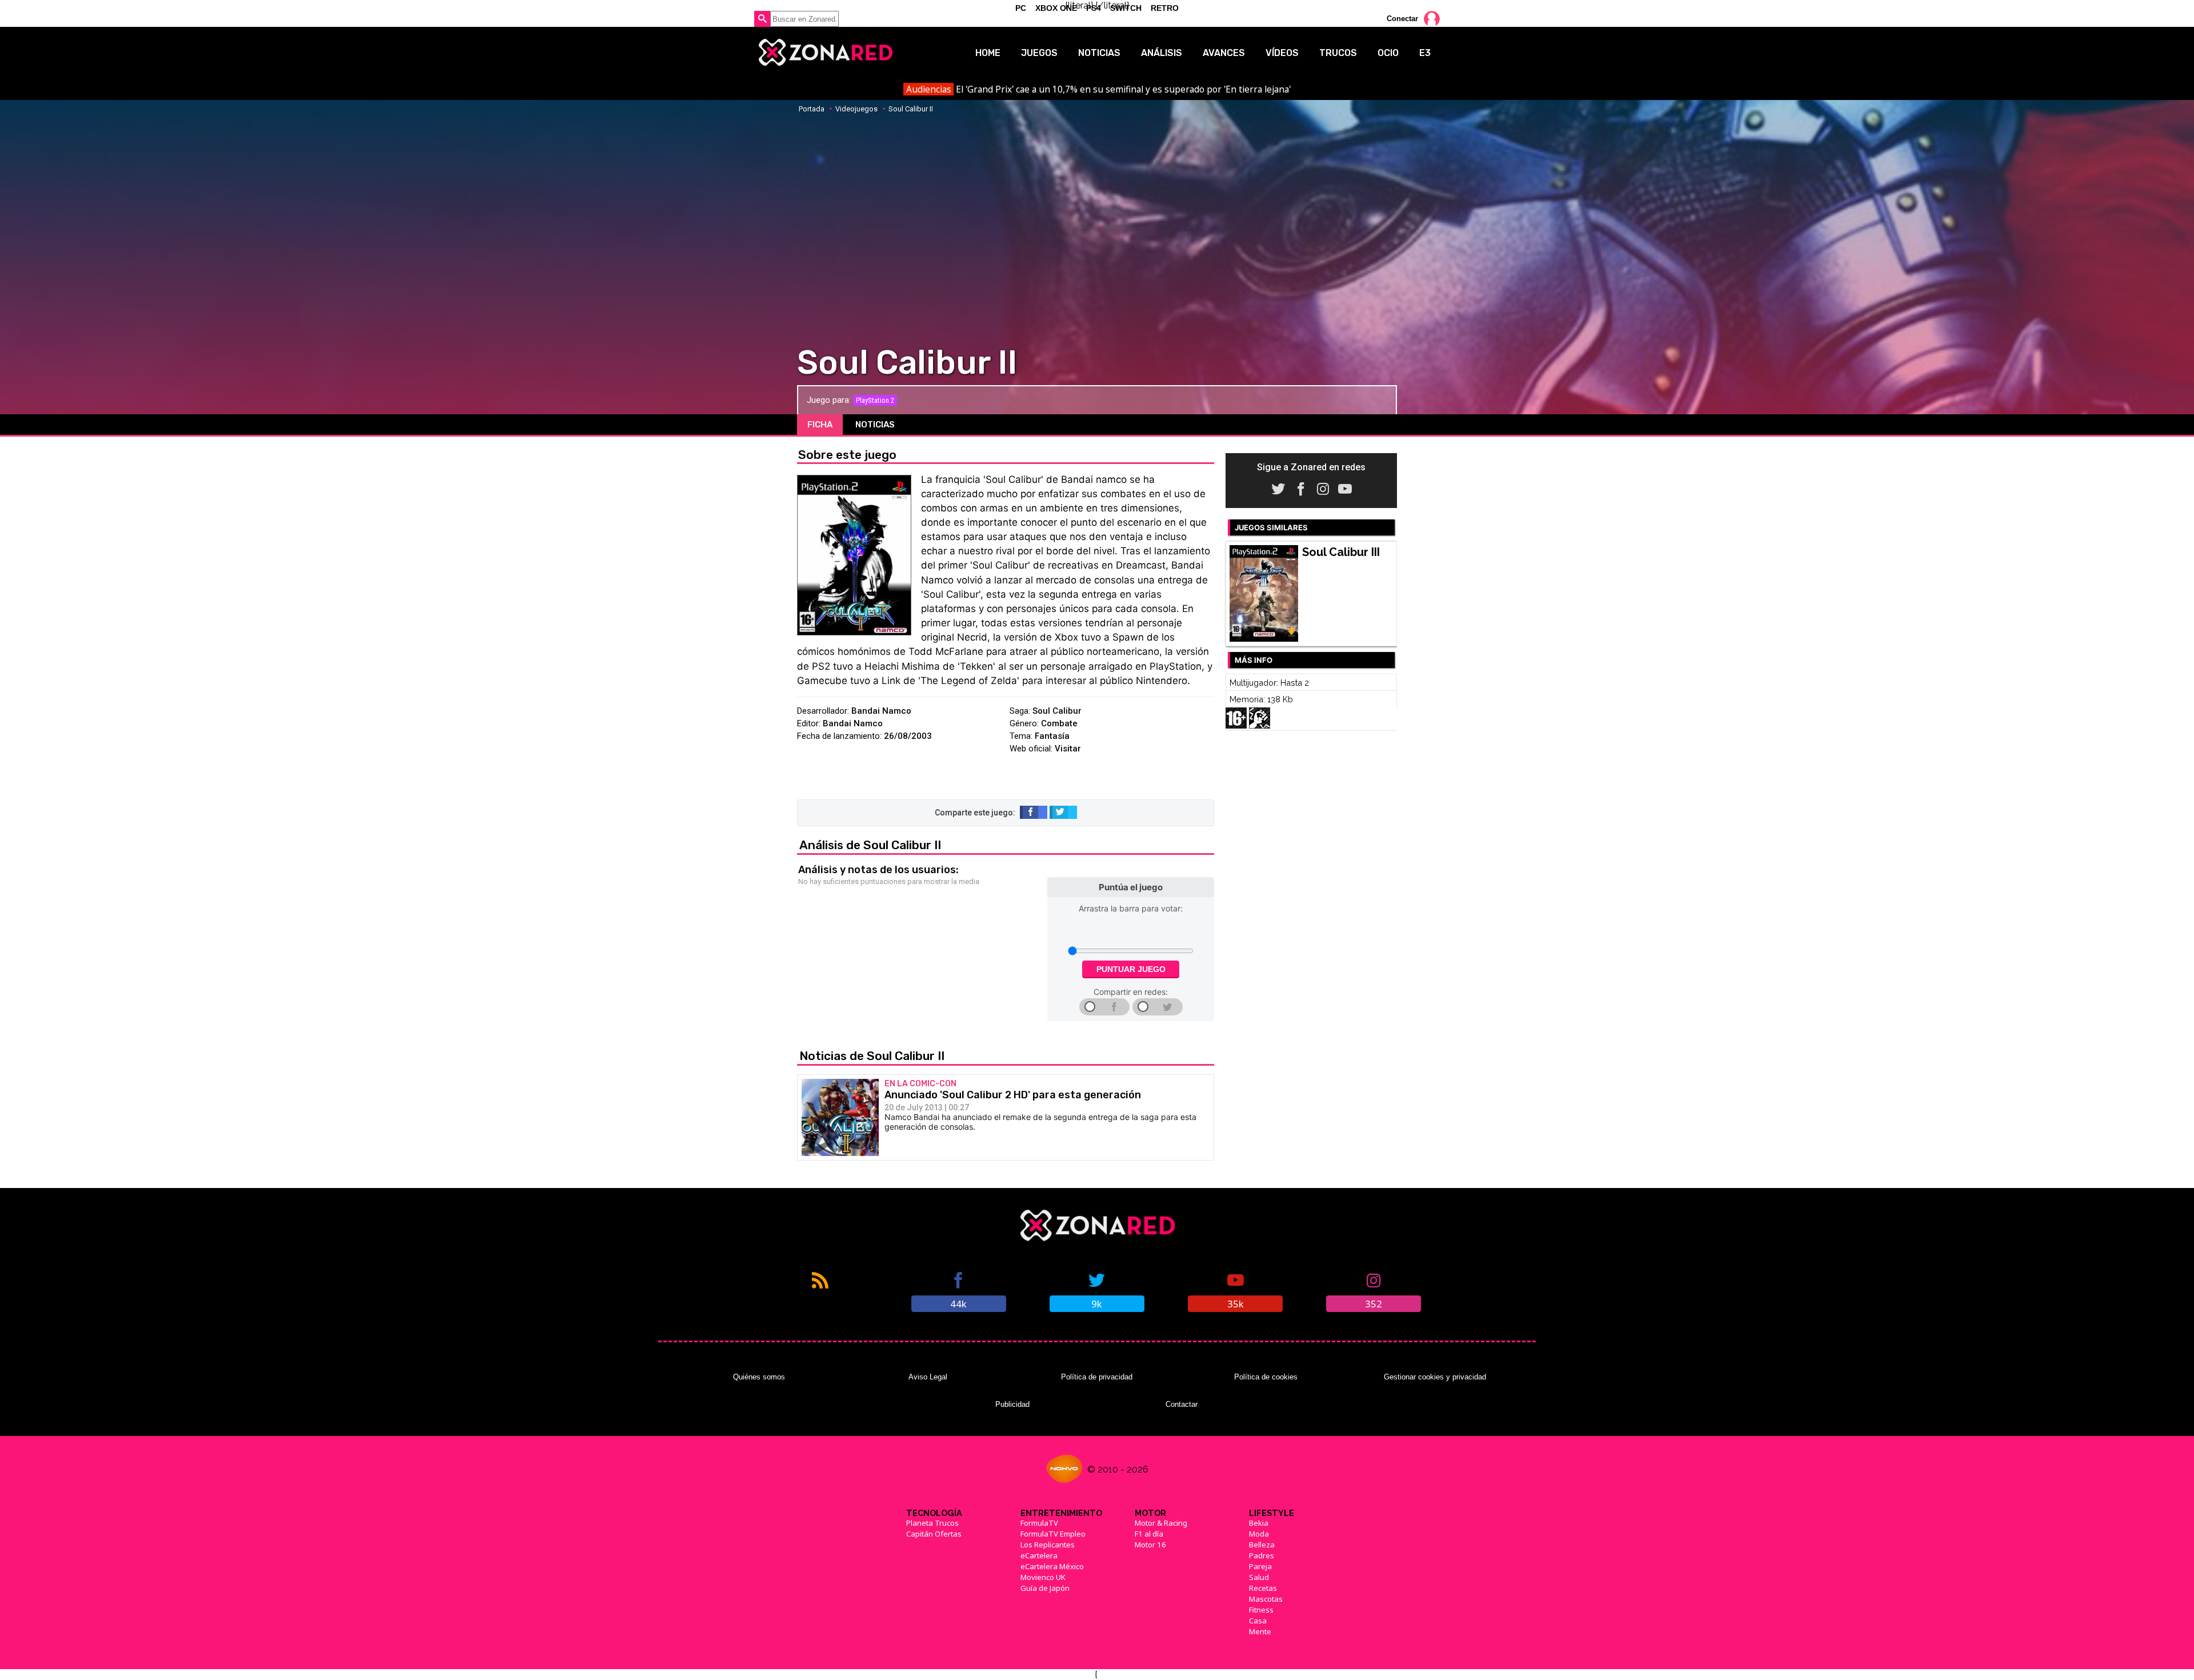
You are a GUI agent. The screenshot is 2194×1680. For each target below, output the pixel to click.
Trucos (1338, 53)
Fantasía (1052, 736)
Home (988, 53)
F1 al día (1149, 1534)
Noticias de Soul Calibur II (872, 1056)
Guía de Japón (1045, 1588)
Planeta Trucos (932, 1523)
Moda (1259, 1534)
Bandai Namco (881, 711)
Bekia (1259, 1523)
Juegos (1039, 53)
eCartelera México (1052, 1566)
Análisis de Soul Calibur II (870, 845)
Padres (1262, 1555)
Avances (1224, 53)
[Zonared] (825, 53)
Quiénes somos (759, 1377)
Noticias (1099, 53)
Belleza (1262, 1545)
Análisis (1162, 53)
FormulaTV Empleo (1053, 1534)
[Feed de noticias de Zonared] (820, 1291)
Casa (1258, 1621)
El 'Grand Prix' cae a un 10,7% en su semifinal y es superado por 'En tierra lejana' (1098, 89)
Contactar (1182, 1404)
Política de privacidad (1097, 1377)
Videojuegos (856, 109)
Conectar (1402, 19)
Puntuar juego (1131, 969)
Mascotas (1266, 1599)
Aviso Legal (928, 1377)
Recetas (1263, 1588)
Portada (812, 109)
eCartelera (1039, 1555)
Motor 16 (1150, 1545)
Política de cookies (1266, 1377)
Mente (1260, 1631)
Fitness (1261, 1610)
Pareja (1260, 1566)
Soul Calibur (1057, 711)
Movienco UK (1043, 1577)
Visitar (1068, 749)
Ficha (820, 425)
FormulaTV (1039, 1523)
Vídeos (1282, 53)
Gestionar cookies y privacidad (1435, 1377)
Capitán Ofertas (934, 1534)
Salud (1259, 1577)
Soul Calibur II (911, 109)
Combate (1059, 723)
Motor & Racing (1161, 1523)
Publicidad (1012, 1404)
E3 (1425, 53)
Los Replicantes (1048, 1545)
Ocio (1388, 53)
